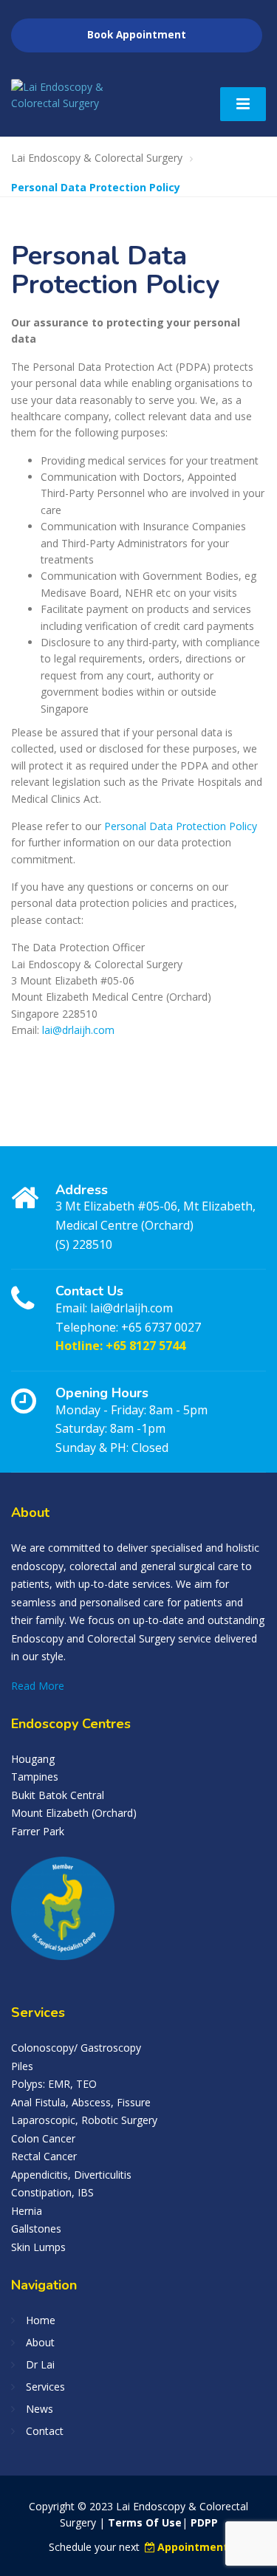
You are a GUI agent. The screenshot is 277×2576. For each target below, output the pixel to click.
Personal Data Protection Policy (181, 826)
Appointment (193, 2547)
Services (45, 2387)
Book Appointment (137, 35)
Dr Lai (40, 2364)
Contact (45, 2431)
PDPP (204, 2522)
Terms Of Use (145, 2522)
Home (41, 2320)
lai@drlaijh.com (78, 1030)
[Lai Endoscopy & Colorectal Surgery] (75, 96)
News (40, 2409)
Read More (38, 1686)
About (40, 2342)
